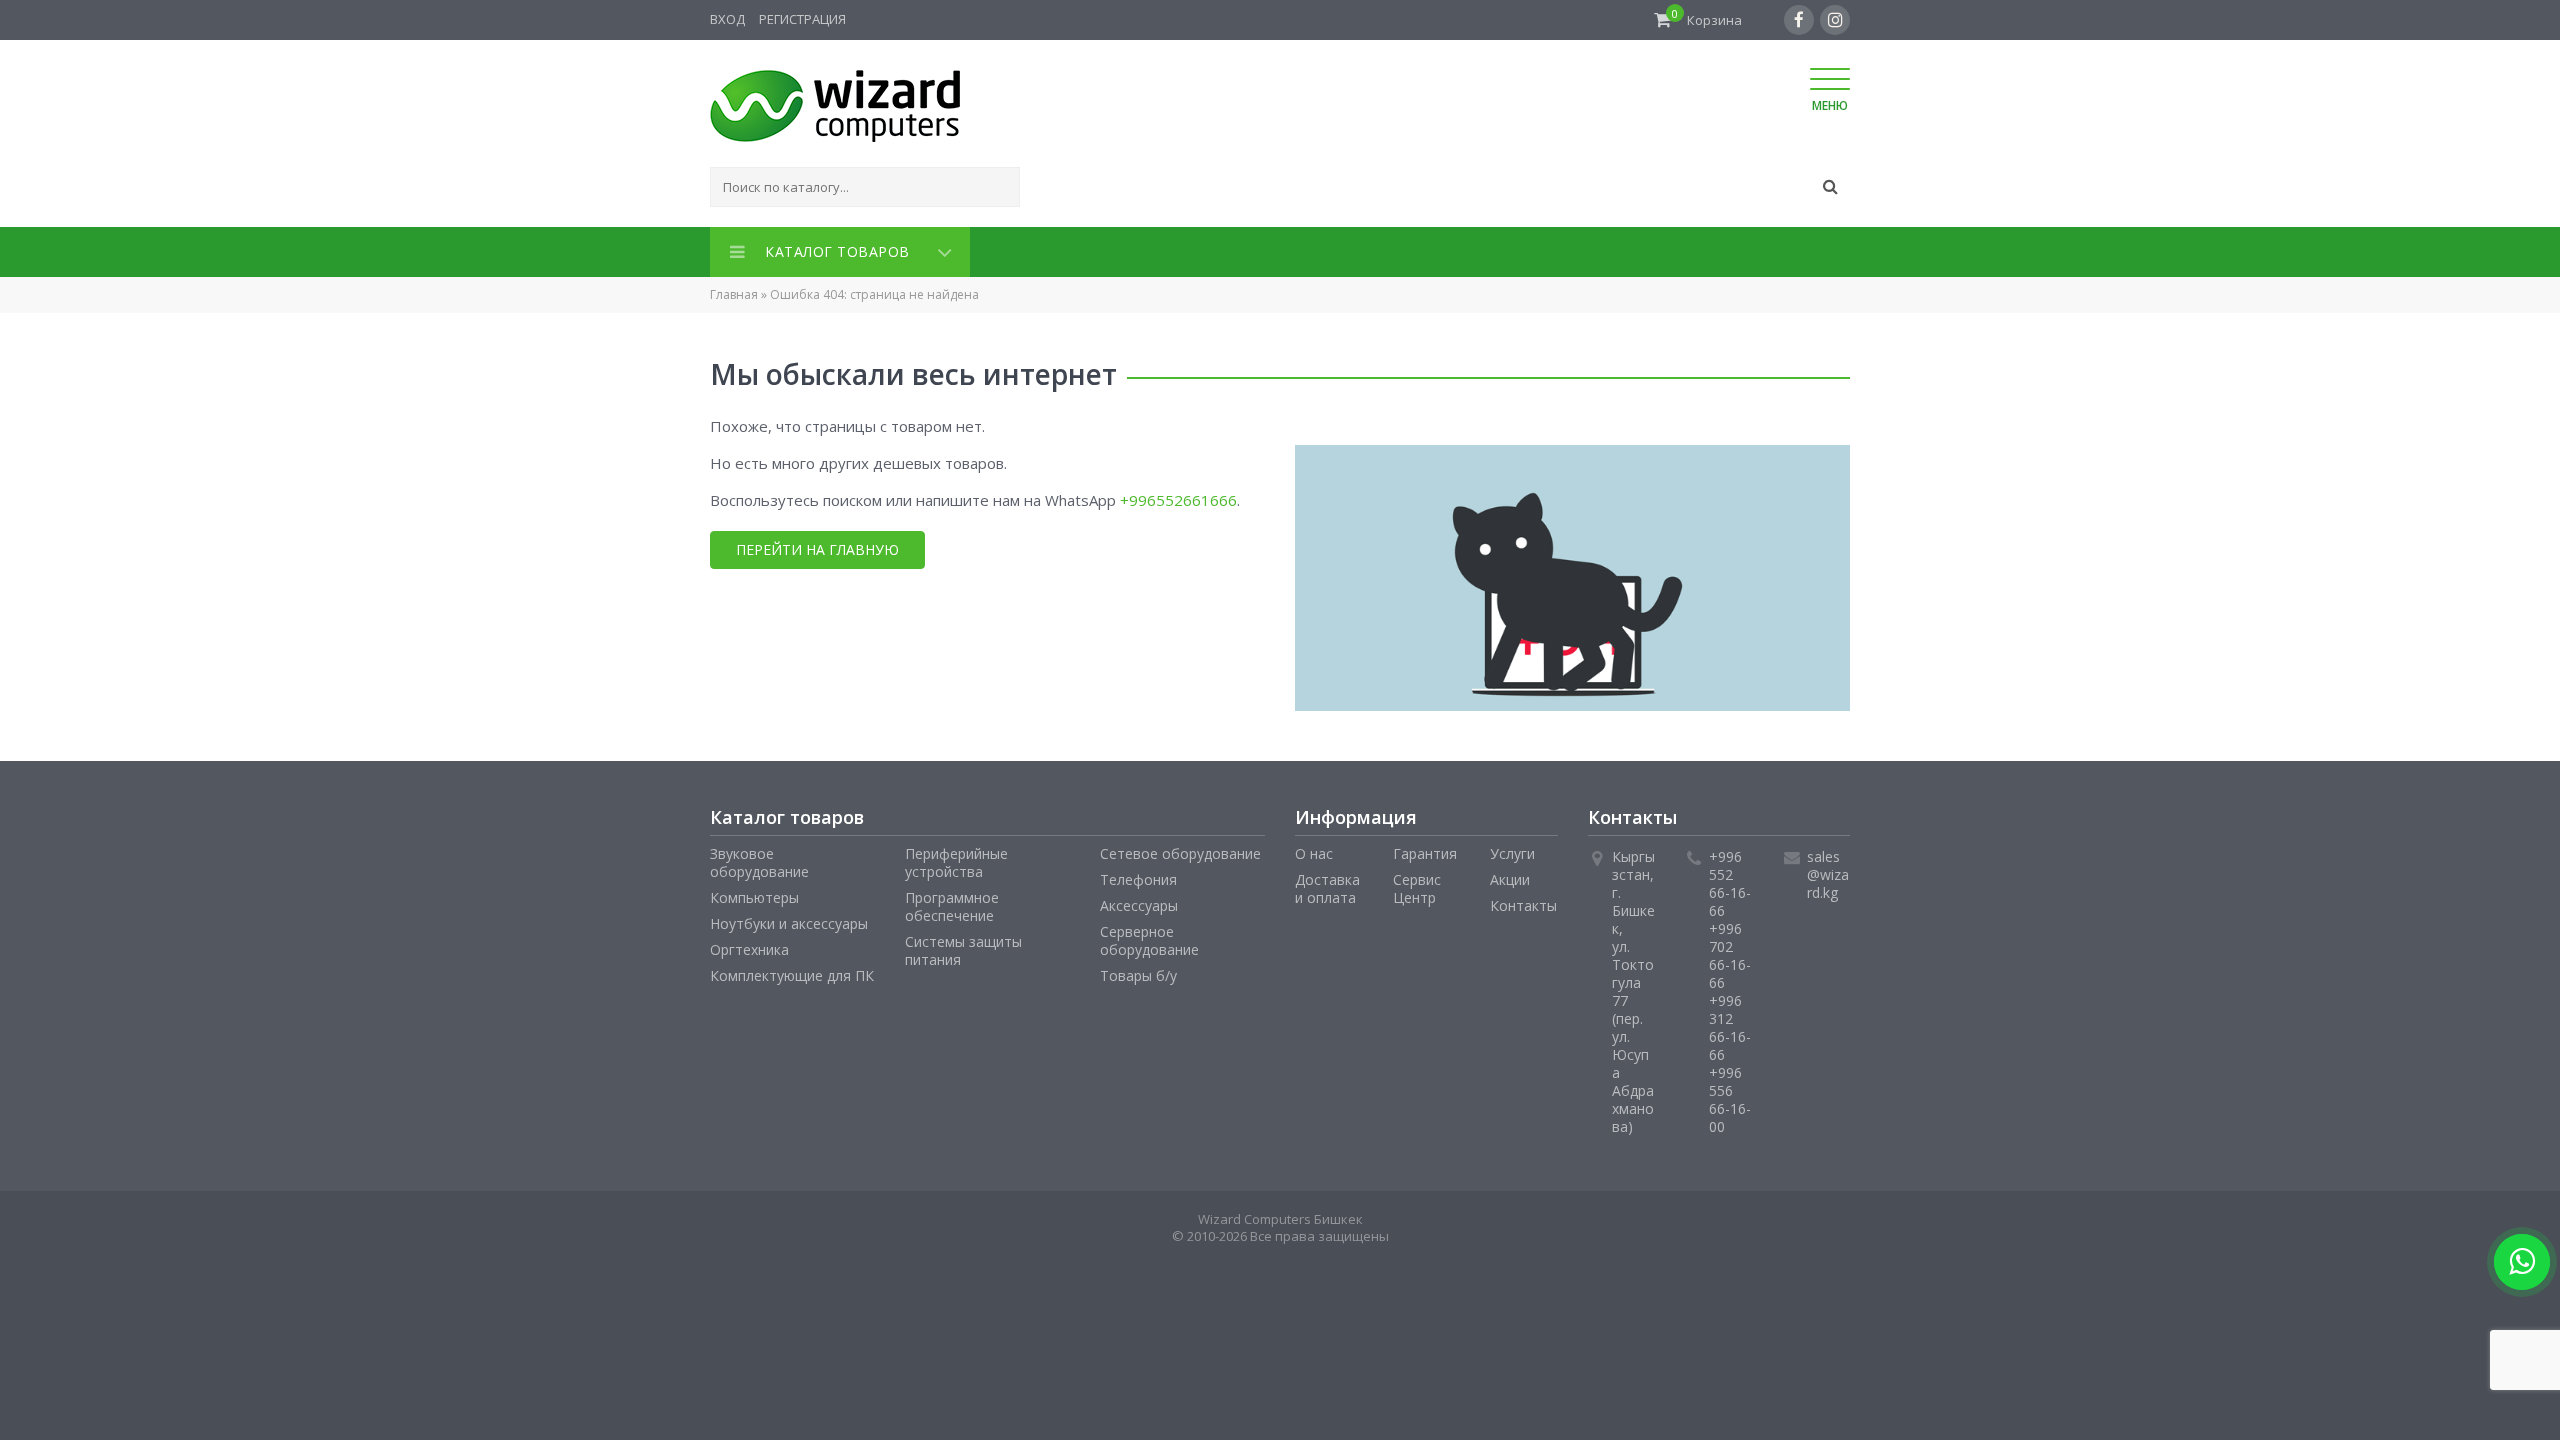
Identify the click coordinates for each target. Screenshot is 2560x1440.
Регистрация (802, 19)
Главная (734, 290)
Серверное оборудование (1149, 936)
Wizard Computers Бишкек (1280, 1215)
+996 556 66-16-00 (1730, 1095)
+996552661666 (1178, 496)
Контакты (1523, 901)
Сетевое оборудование (1180, 849)
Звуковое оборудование (759, 858)
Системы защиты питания (963, 946)
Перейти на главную (817, 545)
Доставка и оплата (1327, 884)
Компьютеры (754, 893)
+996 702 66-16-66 (1730, 951)
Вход (727, 19)
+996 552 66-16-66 (1730, 879)
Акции (1510, 875)
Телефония (1138, 875)
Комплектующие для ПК (792, 971)
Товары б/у (1138, 971)
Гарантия (1425, 849)
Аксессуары (1139, 901)
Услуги (1512, 849)
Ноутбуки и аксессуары (789, 919)
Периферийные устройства (956, 858)
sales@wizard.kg (1828, 870)
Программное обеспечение (952, 902)
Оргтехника (749, 945)
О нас (1314, 849)
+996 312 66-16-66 (1730, 1023)
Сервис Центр (1417, 884)
